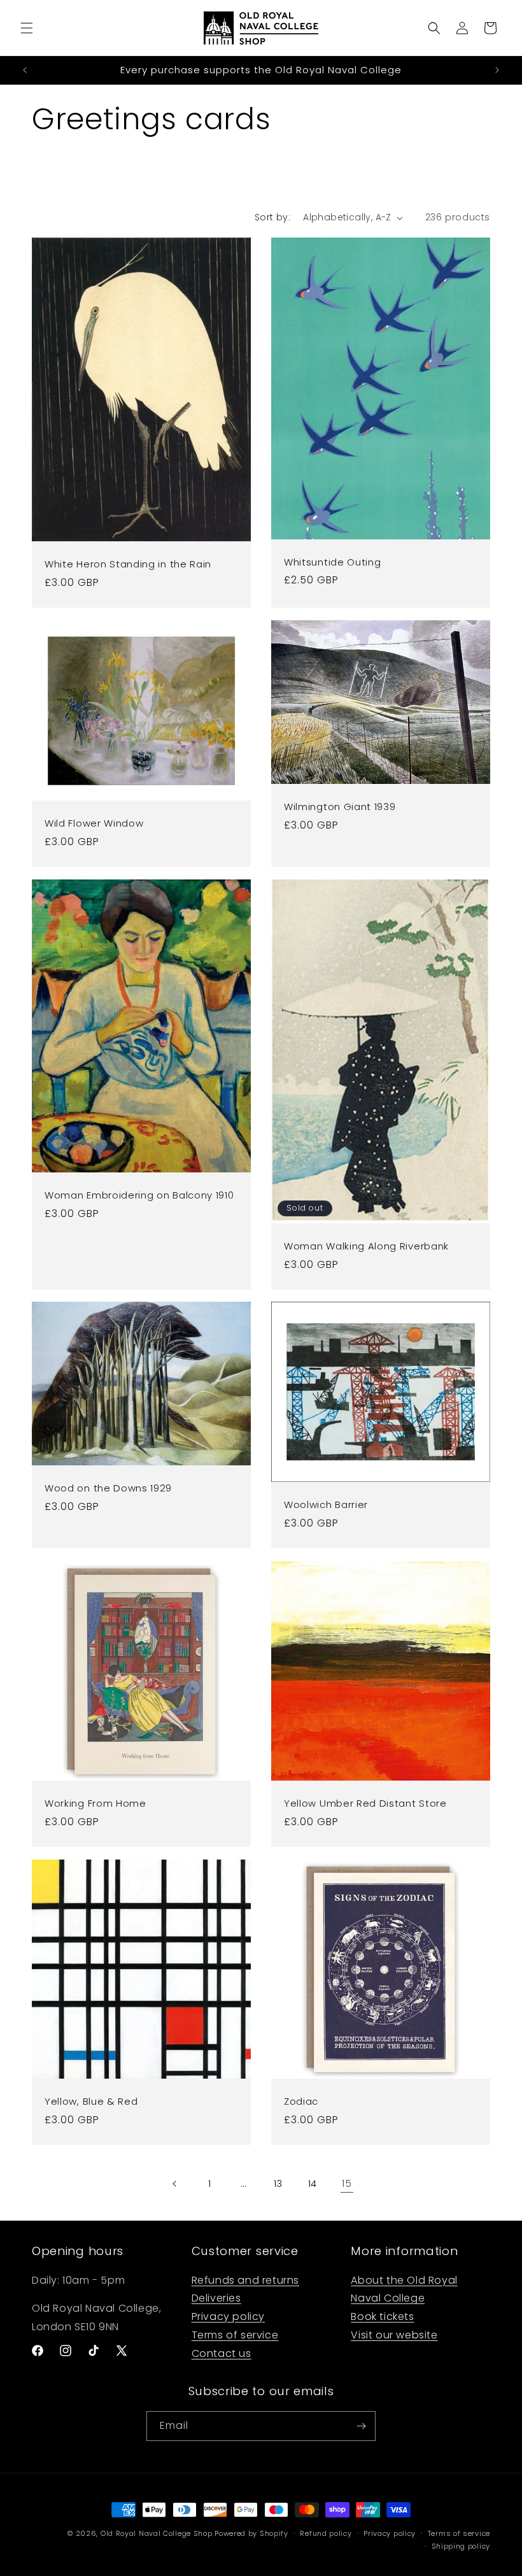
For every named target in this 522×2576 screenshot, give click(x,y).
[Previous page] (175, 2184)
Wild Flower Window (94, 824)
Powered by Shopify (251, 2533)
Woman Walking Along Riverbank (366, 1247)
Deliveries (216, 2298)
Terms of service (235, 2335)
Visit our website (394, 2335)
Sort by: (272, 217)
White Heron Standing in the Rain (128, 565)
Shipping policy (461, 2546)
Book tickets (382, 2316)
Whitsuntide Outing (332, 563)
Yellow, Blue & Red (91, 2102)
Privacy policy (228, 2316)
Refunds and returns (245, 2280)
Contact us (222, 2353)
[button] (27, 28)
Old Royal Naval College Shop (157, 2533)
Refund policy (326, 2533)
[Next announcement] (497, 70)
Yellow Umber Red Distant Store (365, 1804)
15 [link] (347, 2183)
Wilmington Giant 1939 (340, 807)
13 (278, 2184)
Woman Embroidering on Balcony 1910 (139, 1196)
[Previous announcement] (25, 70)
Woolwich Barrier (326, 1506)
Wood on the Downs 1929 (108, 1489)
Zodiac (301, 2102)
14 (313, 2184)
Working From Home (95, 1804)
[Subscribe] (361, 2426)
